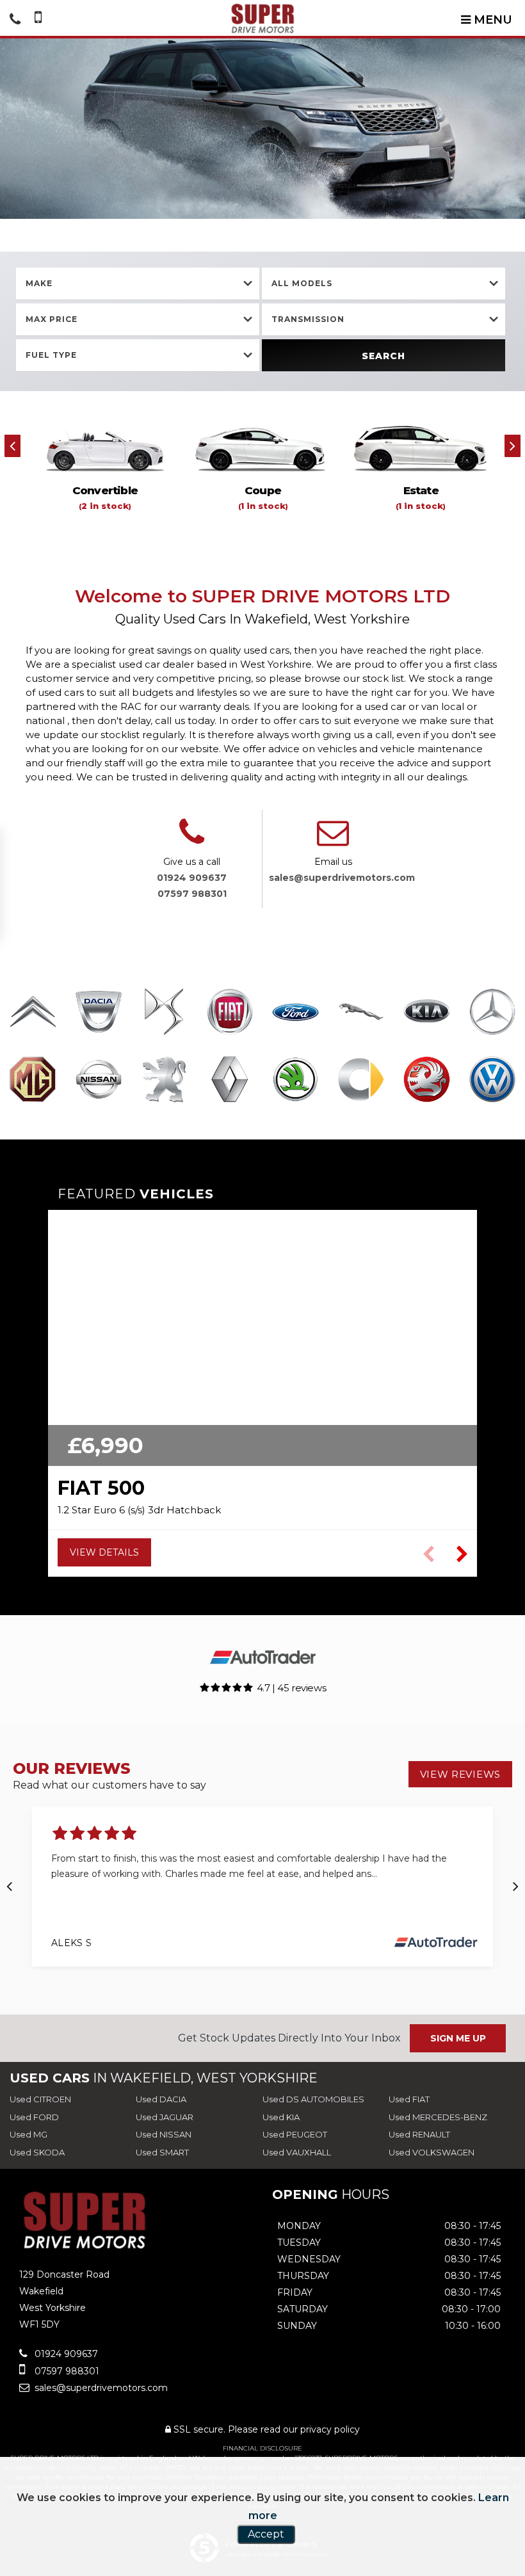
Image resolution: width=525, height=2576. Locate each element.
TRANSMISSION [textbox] (308, 319)
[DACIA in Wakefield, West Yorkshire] (99, 1013)
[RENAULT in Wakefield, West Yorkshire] (230, 1081)
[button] (462, 1554)
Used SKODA (37, 2152)
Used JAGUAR (165, 2117)
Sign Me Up (458, 2038)
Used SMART (162, 2152)
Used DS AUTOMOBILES (313, 2099)
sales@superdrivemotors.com (342, 878)
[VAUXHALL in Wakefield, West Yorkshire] (427, 1081)
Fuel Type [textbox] (51, 355)
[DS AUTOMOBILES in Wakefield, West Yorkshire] (164, 1013)
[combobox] (138, 284)
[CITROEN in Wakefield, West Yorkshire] (33, 1013)
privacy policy (330, 2429)
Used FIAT (409, 2099)
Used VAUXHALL (297, 2152)
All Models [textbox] (302, 283)
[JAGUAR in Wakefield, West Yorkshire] (361, 1013)
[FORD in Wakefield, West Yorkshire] (295, 1013)
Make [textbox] (39, 283)
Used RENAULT (419, 2134)
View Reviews (460, 1774)
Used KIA (281, 2117)
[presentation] (12, 446)
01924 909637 (192, 878)
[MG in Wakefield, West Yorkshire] (33, 1081)
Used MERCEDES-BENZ (438, 2117)
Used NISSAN (164, 2134)
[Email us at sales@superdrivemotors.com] (333, 840)
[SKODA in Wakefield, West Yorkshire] (295, 1081)
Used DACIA (161, 2099)
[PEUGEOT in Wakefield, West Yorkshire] (164, 1081)
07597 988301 (192, 894)
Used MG (28, 2134)
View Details (104, 1552)
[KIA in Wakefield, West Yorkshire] (427, 1013)
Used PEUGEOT (295, 2134)
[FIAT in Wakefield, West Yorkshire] (230, 1013)
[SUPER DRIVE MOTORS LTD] (263, 18)
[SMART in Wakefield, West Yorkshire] (361, 1081)
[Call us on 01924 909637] (192, 840)
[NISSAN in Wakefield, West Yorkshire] (99, 1081)
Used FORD (34, 2117)
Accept (266, 2534)
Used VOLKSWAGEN (432, 2152)
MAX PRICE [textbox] (52, 319)
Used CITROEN (40, 2099)
